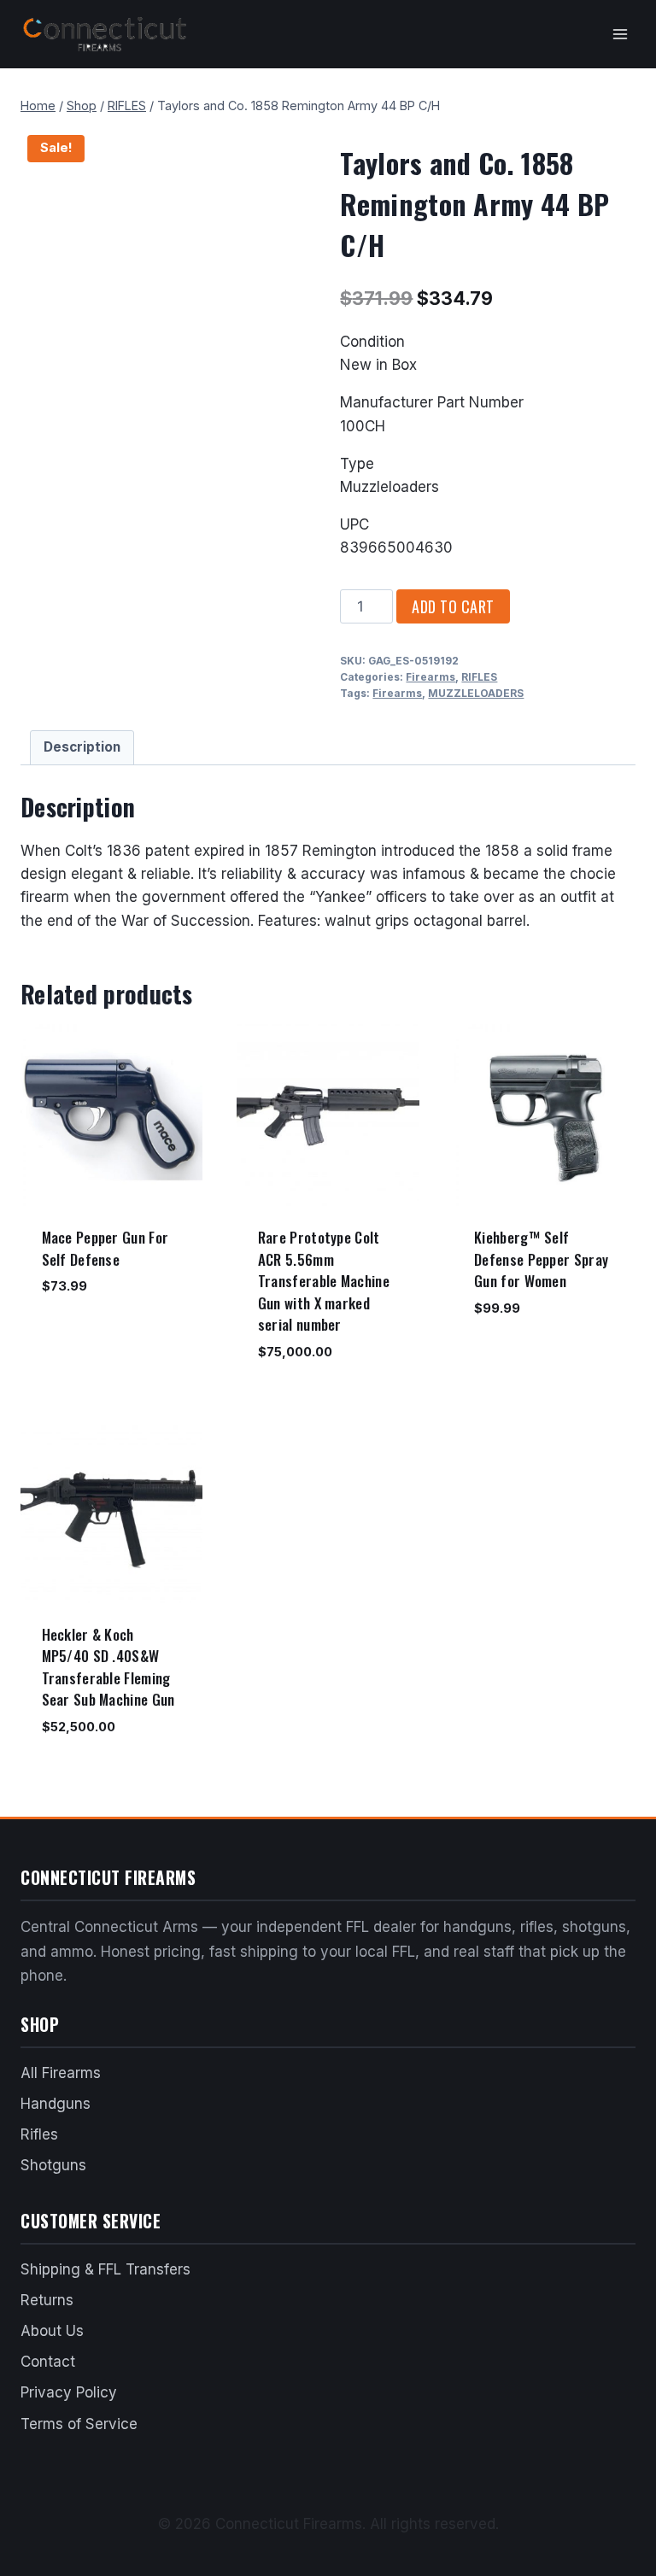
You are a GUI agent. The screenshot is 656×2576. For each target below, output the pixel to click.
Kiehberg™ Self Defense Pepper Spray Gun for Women (541, 1259)
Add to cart (453, 606)
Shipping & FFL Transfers (105, 2269)
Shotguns (53, 2165)
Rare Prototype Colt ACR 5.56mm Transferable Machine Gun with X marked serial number (324, 1281)
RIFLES (479, 677)
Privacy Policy (69, 2392)
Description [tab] (82, 747)
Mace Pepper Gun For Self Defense (105, 1248)
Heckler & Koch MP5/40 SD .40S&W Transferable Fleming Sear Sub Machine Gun (108, 1667)
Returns (47, 2300)
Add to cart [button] (78, 1337)
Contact (48, 2362)
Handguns (56, 2104)
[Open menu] (620, 34)
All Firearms (61, 2073)
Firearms (430, 677)
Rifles (39, 2134)
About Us (52, 2331)
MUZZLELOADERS (476, 693)
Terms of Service (79, 2424)
